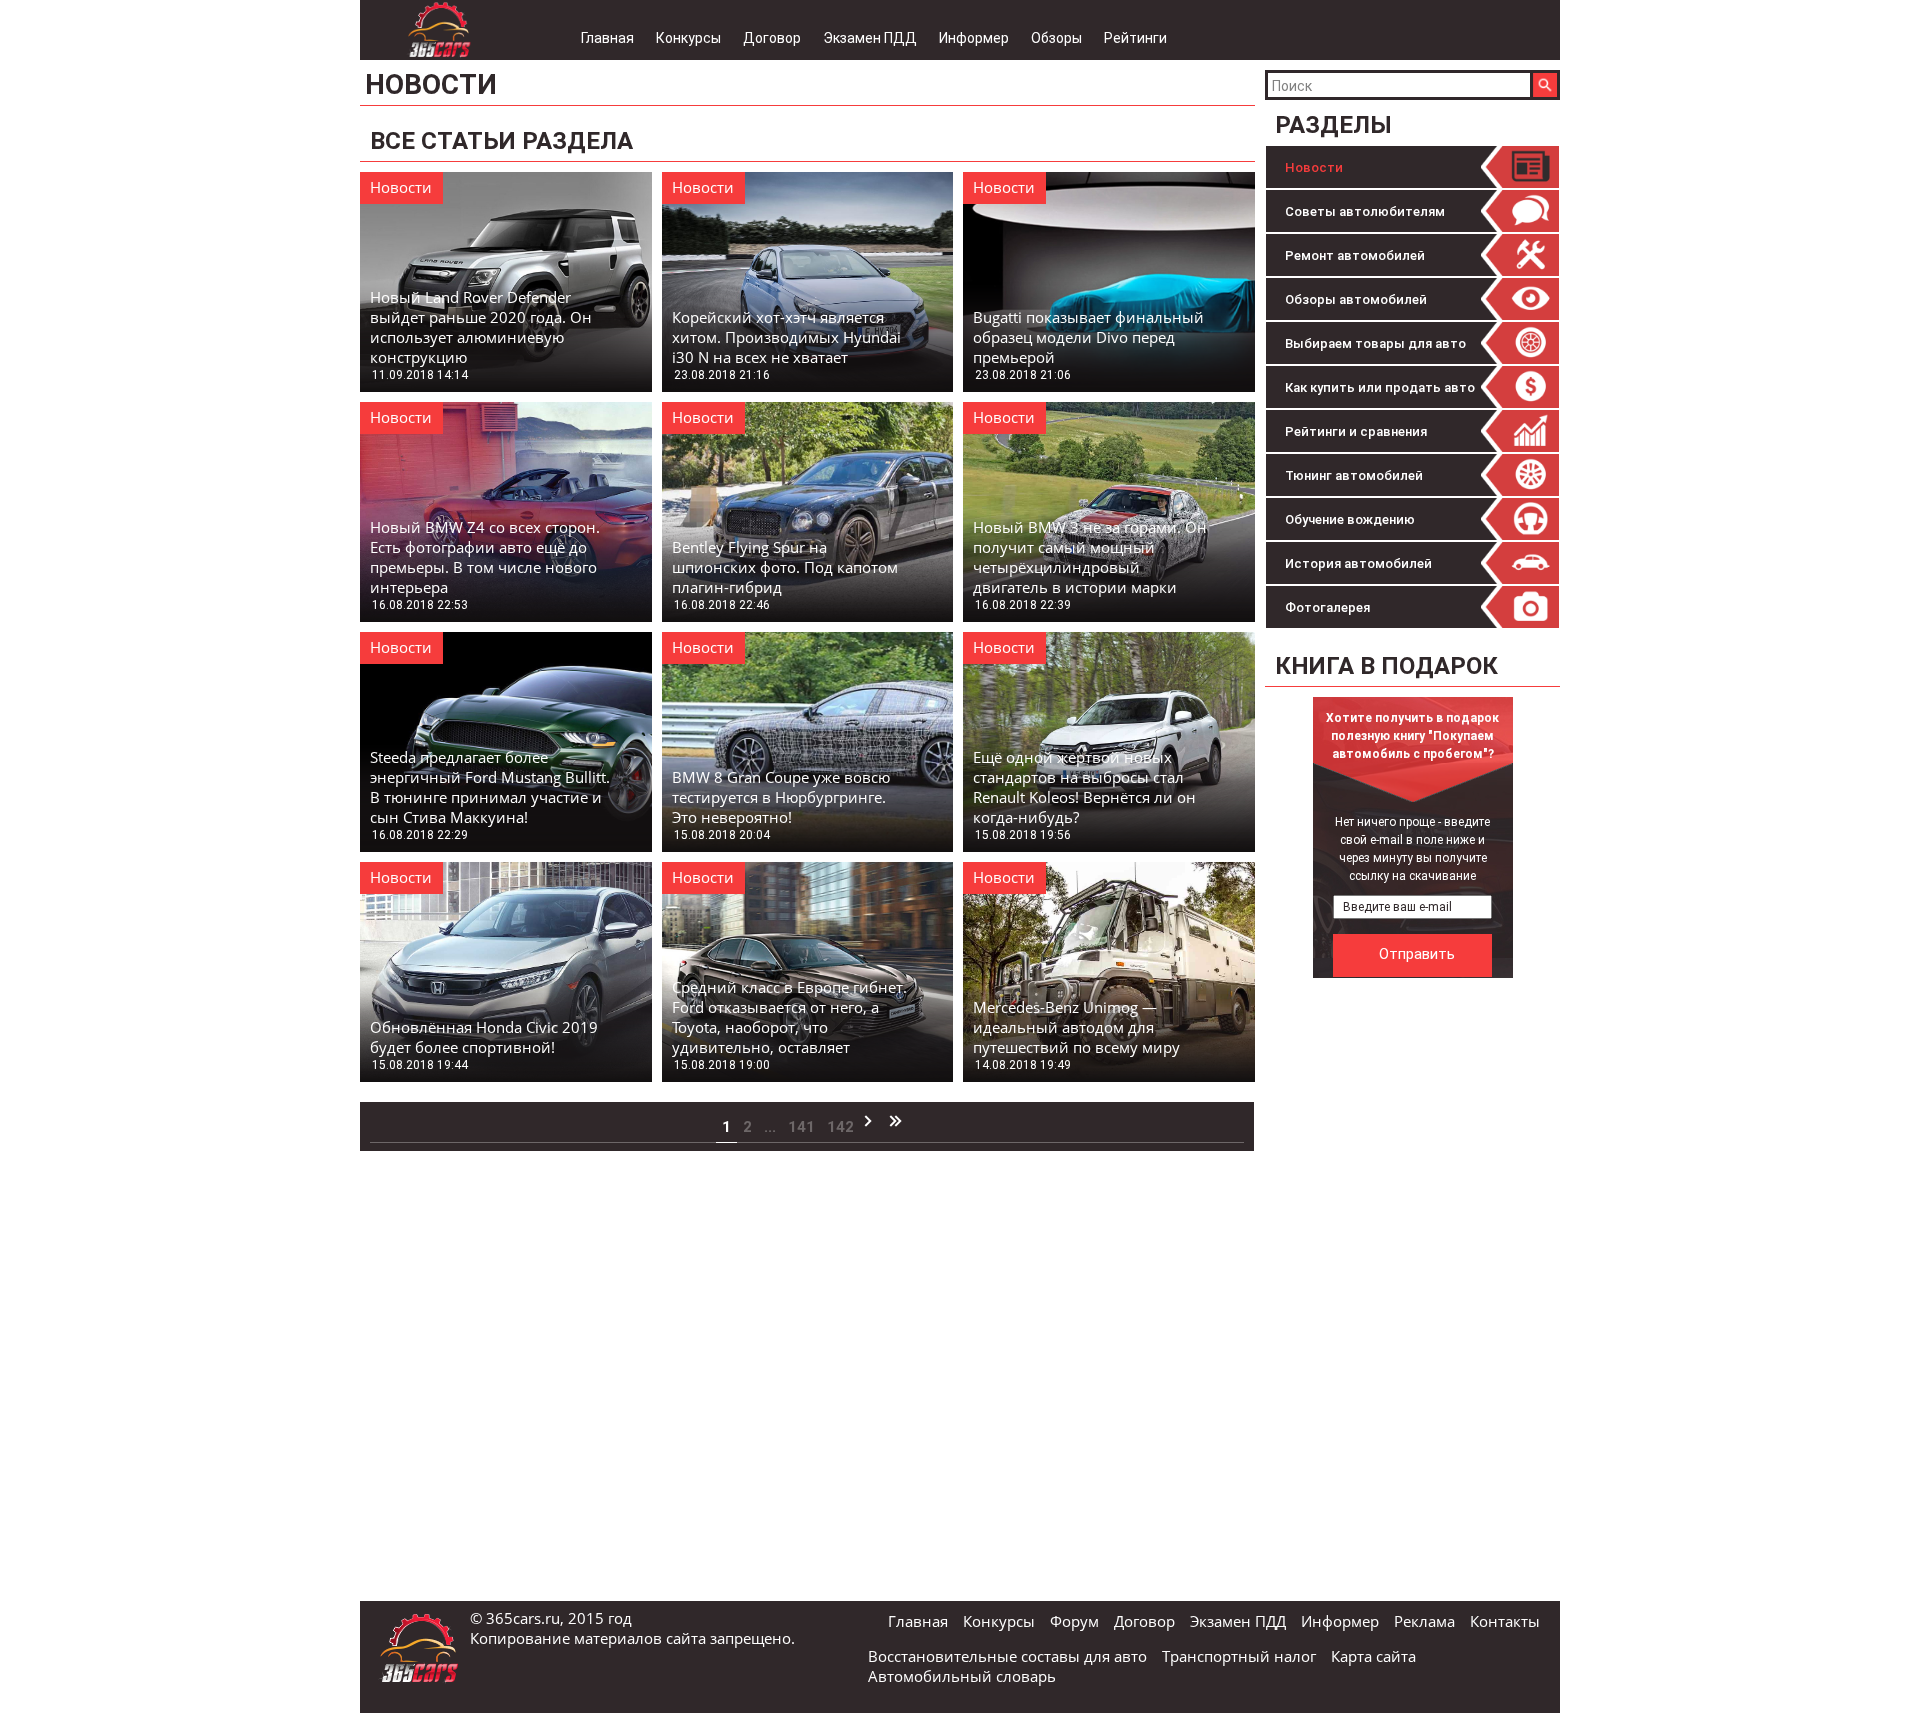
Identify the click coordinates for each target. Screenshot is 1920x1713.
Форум (1074, 1621)
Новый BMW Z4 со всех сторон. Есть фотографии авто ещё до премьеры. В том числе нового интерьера (485, 557)
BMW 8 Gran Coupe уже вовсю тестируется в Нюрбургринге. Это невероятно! (781, 797)
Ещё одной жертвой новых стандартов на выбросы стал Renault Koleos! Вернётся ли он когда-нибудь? (1084, 787)
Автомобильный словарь (962, 1676)
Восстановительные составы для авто (1007, 1656)
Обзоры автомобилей (1356, 299)
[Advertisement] (1415, 1288)
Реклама (1424, 1621)
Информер (974, 38)
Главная (607, 38)
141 (801, 1127)
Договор (772, 38)
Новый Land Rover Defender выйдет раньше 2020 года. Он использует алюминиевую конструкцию (481, 327)
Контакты (1505, 1621)
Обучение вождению (1350, 519)
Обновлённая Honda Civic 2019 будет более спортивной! (484, 1037)
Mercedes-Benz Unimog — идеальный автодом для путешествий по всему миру (1076, 1027)
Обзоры (1056, 38)
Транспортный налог (1239, 1656)
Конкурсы (688, 38)
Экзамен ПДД (870, 38)
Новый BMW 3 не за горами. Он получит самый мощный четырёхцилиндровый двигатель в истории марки (1090, 557)
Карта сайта (1373, 1656)
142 (840, 1127)
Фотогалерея (1327, 607)
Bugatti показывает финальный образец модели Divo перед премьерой (1088, 337)
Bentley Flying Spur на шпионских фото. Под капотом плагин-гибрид (785, 567)
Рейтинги (1135, 38)
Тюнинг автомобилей (1354, 475)
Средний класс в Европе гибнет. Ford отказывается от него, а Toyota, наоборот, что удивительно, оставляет (789, 1017)
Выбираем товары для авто (1375, 343)
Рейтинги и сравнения (1356, 431)
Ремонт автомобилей (1355, 255)
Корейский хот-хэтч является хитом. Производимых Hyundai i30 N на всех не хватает (786, 337)
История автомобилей (1358, 563)
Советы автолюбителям (1365, 211)
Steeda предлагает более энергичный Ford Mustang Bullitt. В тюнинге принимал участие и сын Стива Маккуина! (490, 787)
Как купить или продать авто (1380, 387)
